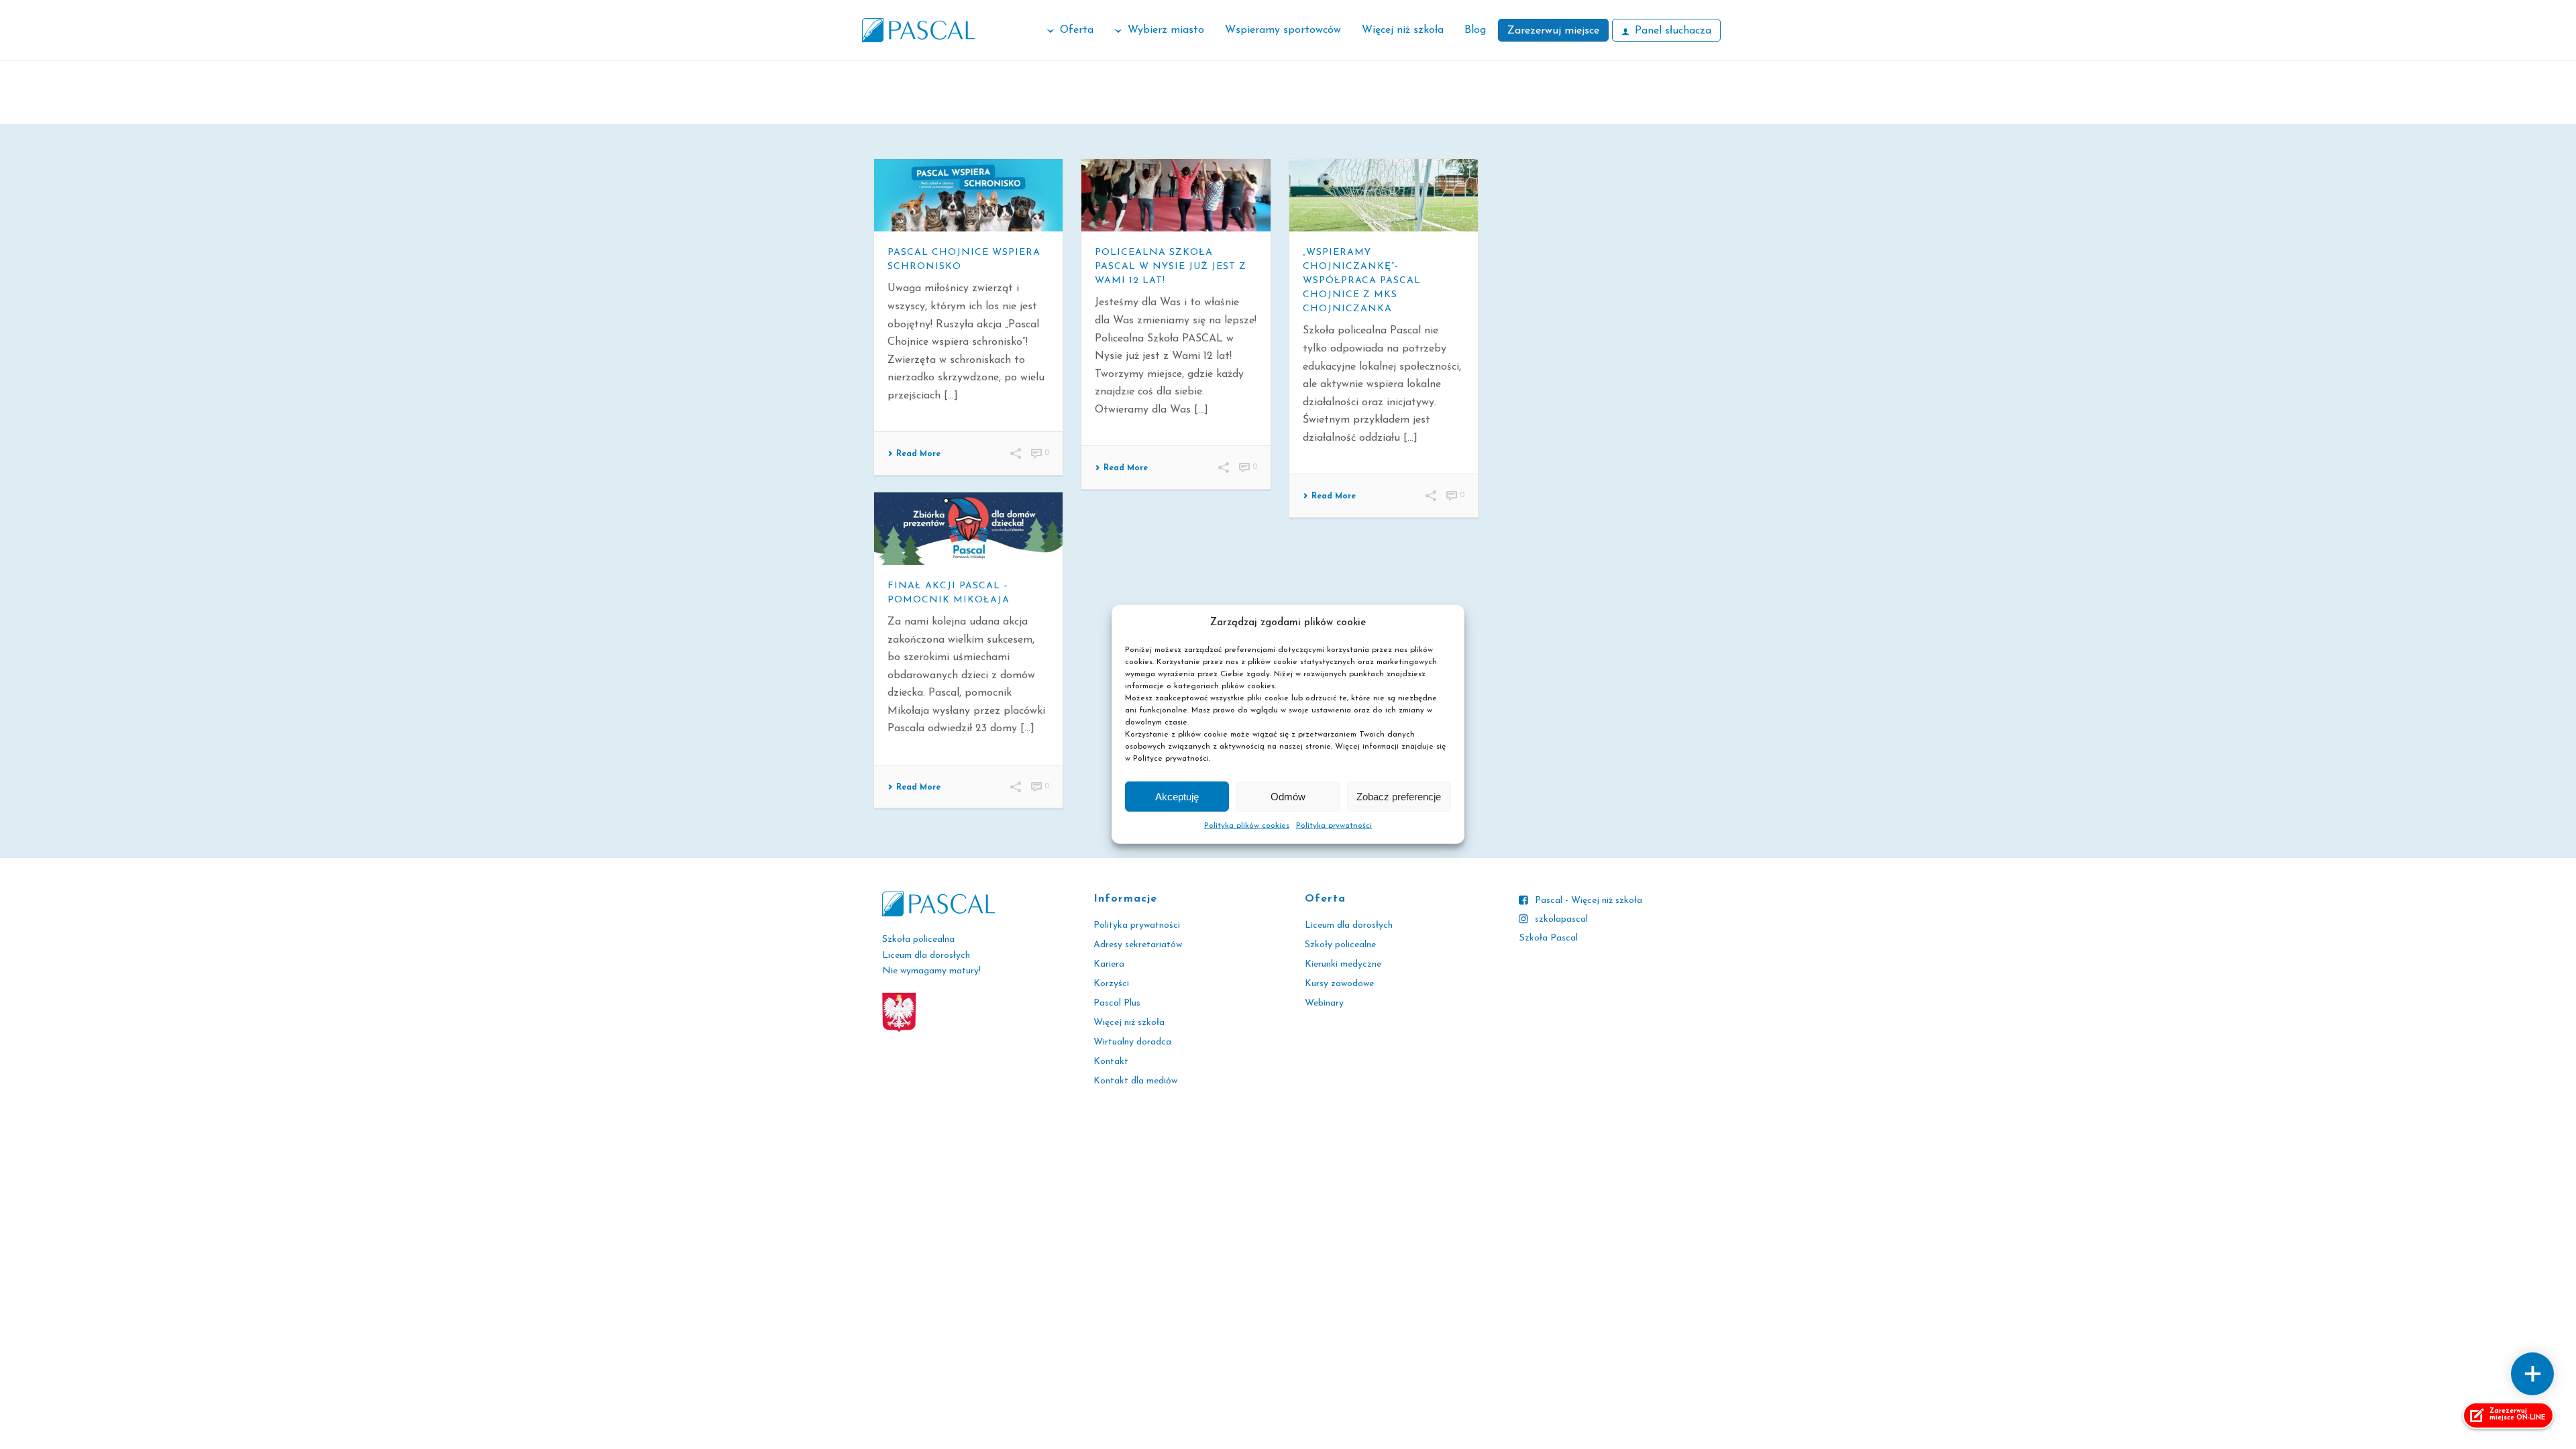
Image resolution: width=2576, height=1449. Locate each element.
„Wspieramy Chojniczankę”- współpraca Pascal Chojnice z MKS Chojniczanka (1362, 281)
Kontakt (1111, 1062)
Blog (1475, 30)
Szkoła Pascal (1549, 938)
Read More (918, 454)
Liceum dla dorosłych (1349, 925)
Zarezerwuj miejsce (1553, 31)
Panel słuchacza (1673, 31)
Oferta (1077, 30)
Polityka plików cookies (1247, 826)
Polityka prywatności (1334, 826)
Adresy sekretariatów (1138, 945)
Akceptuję (1177, 797)
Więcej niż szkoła (1403, 30)
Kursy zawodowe (1339, 984)
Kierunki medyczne (1343, 964)
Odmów (1288, 797)
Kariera (1109, 964)
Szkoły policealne (1340, 945)
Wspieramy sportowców (1283, 30)
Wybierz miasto (1166, 30)
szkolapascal (1561, 919)
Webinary (1324, 1003)
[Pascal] (918, 30)
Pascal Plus (1117, 1003)
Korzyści (1111, 984)
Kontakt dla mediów (1135, 1081)
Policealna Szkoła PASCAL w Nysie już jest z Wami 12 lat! (1171, 267)
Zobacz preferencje (1399, 797)
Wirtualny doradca (1132, 1042)
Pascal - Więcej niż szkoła (1589, 901)
